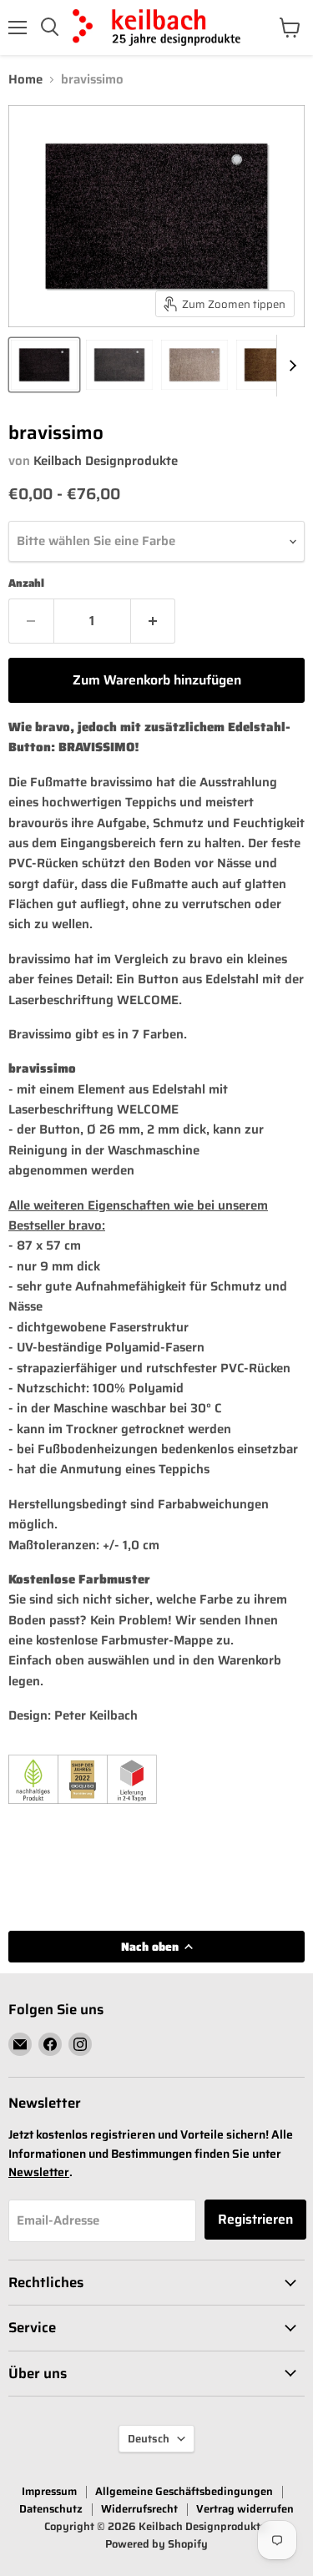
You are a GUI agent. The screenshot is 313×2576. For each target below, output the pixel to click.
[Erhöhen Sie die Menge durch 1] (154, 621)
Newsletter (39, 2172)
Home (25, 80)
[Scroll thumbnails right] (290, 366)
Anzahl (26, 583)
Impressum (49, 2491)
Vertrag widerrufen (245, 2509)
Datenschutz (51, 2509)
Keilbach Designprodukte (106, 461)
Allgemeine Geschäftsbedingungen (184, 2491)
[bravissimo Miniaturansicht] (44, 365)
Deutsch (149, 2439)
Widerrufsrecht (139, 2509)
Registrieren (255, 2219)
